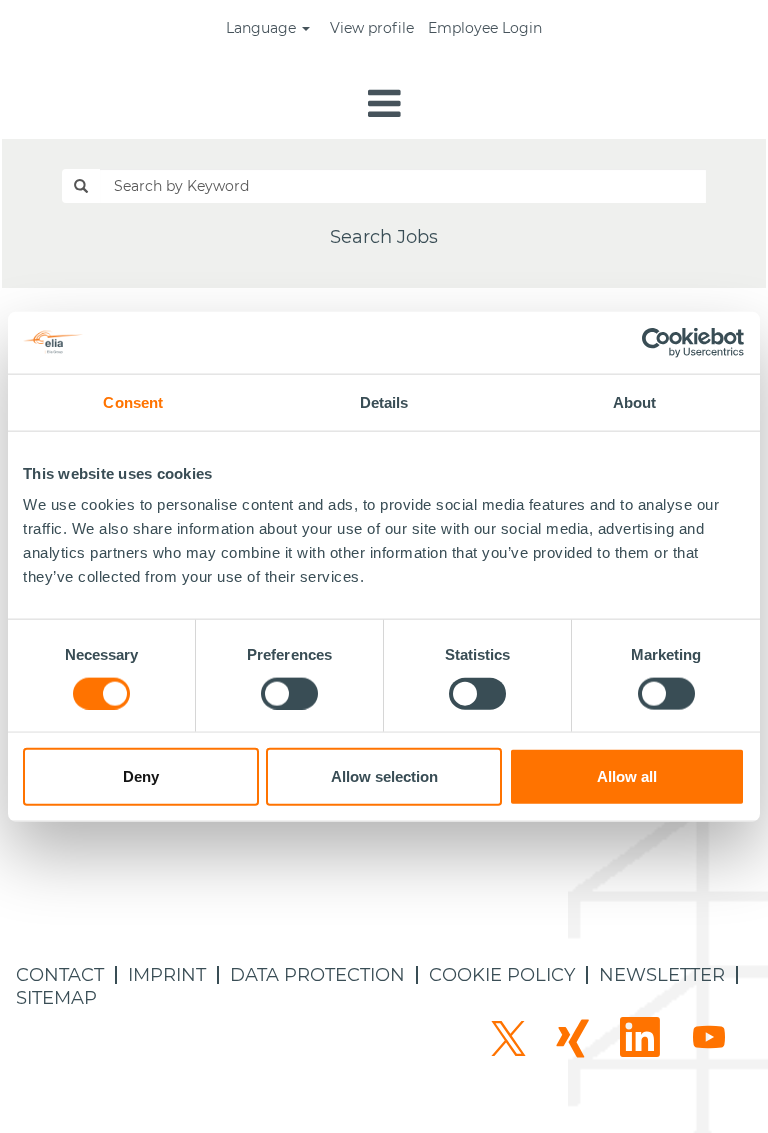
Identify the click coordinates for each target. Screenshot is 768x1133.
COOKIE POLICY (502, 975)
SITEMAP (56, 998)
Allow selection (384, 776)
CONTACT (60, 975)
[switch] (289, 693)
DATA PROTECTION (317, 975)
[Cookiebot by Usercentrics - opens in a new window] (657, 342)
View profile (372, 28)
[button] (384, 105)
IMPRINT (167, 975)
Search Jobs (384, 237)
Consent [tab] (133, 401)
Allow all (627, 776)
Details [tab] (384, 401)
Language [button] (263, 28)
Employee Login (485, 28)
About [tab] (635, 401)
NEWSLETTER (662, 975)
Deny (141, 776)
